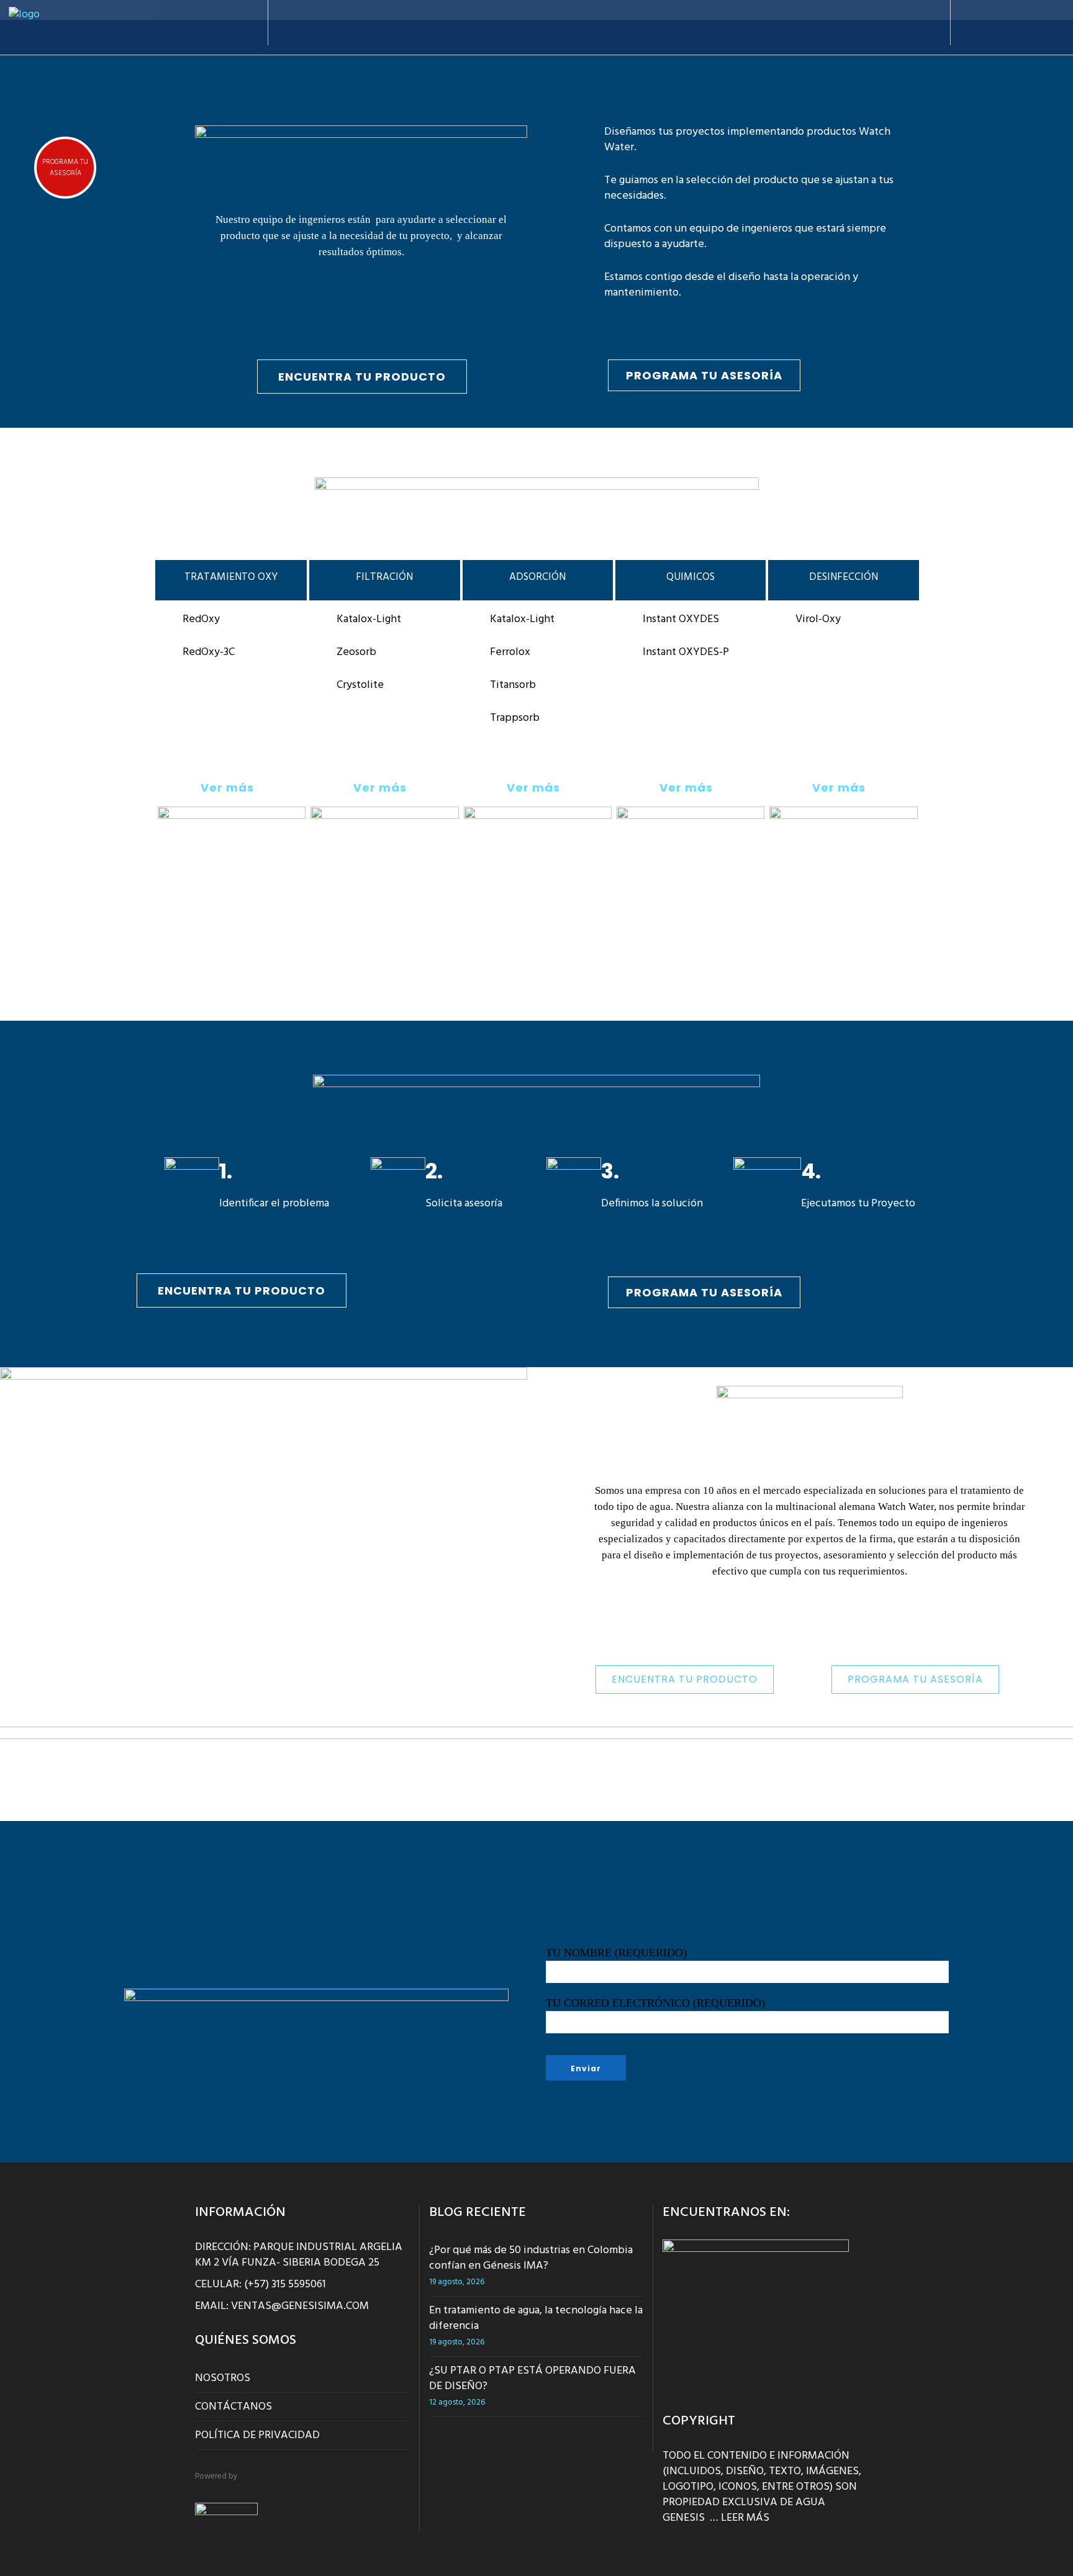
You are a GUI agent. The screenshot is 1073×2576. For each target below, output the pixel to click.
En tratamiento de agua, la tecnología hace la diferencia (536, 2318)
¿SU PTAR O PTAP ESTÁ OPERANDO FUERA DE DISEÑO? (532, 2379)
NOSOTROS (223, 2378)
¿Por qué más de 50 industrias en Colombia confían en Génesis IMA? (531, 2258)
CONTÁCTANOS (233, 2407)
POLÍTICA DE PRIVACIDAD (257, 2435)
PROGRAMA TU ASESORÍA (65, 168)
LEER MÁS (745, 2518)
